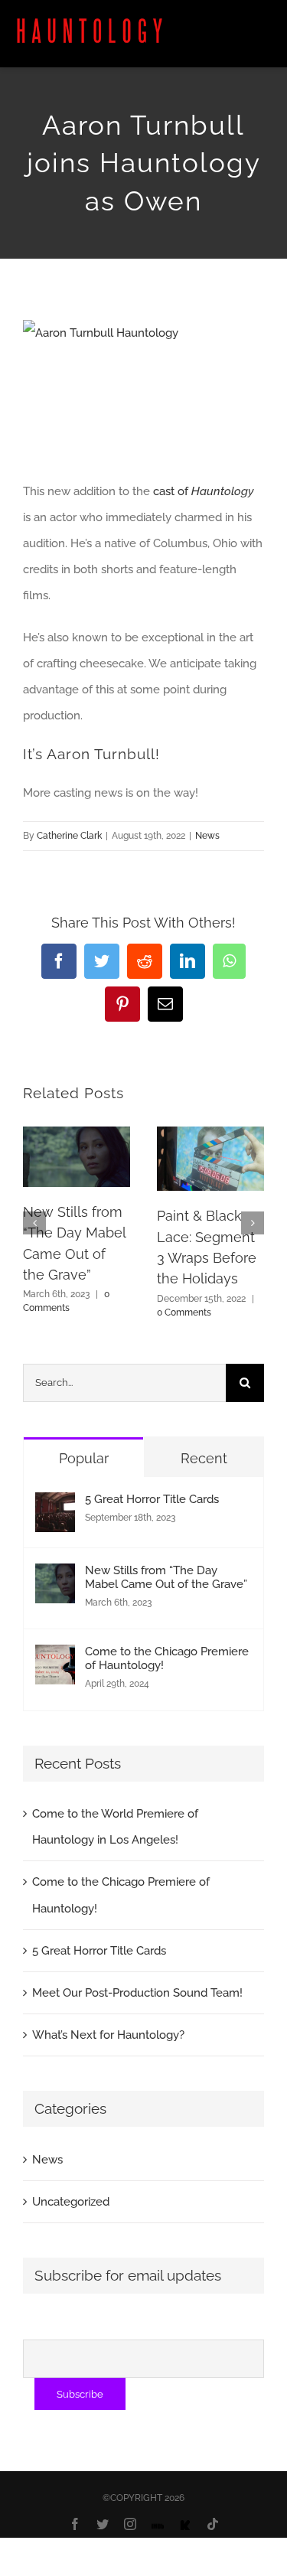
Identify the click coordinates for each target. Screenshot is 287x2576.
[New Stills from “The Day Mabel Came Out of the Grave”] (55, 1577)
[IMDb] (158, 2526)
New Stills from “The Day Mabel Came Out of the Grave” (166, 1577)
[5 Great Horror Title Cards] (55, 1505)
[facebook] (75, 2524)
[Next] (253, 1223)
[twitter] (103, 2524)
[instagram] (130, 2524)
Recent (204, 1458)
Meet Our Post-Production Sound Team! (137, 1993)
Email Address (64, 2326)
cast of (204, 491)
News (207, 836)
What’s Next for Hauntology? (108, 2035)
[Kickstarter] (185, 2526)
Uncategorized (71, 2202)
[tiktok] (213, 2524)
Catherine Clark (69, 836)
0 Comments (184, 1312)
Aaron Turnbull (101, 754)
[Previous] (34, 1223)
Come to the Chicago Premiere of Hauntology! (167, 1658)
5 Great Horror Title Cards (152, 1499)
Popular (84, 1458)
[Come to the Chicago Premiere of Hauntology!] (55, 1658)
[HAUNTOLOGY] (90, 24)
